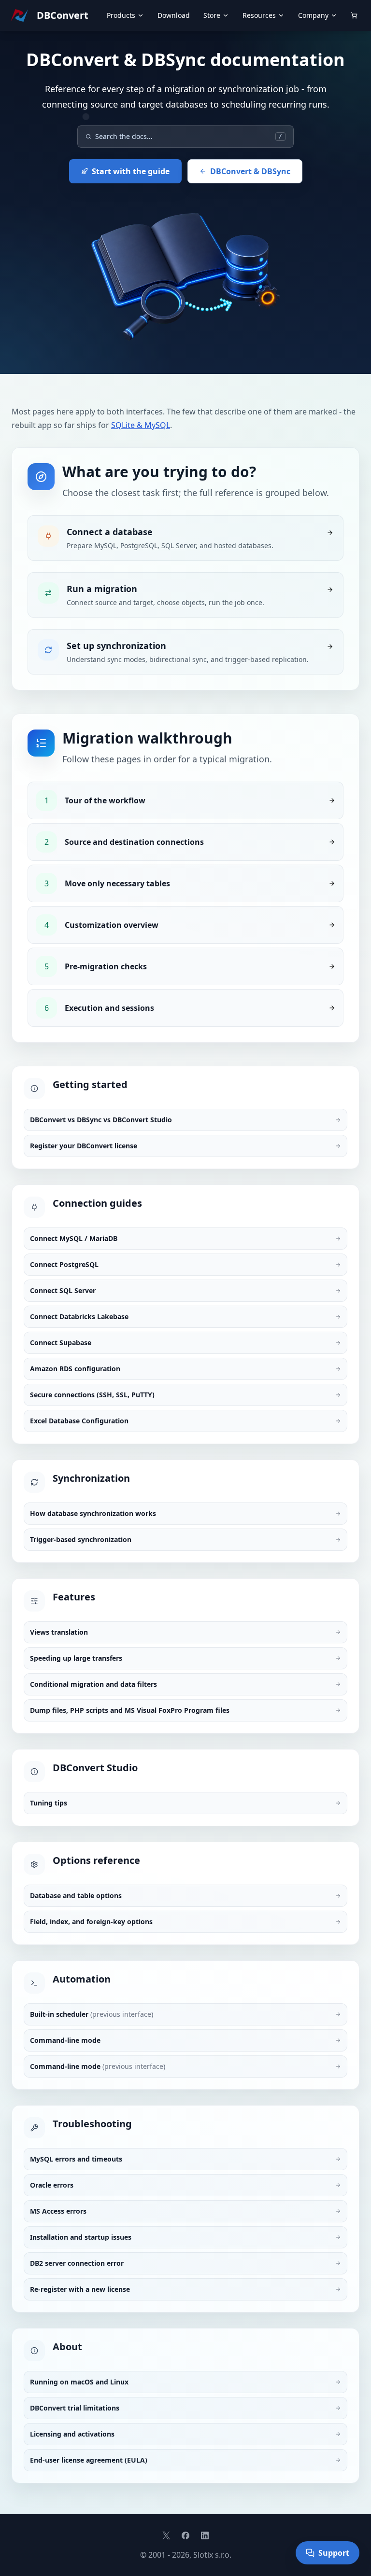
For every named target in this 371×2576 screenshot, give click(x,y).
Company (313, 15)
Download (174, 15)
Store (212, 15)
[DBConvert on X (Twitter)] (166, 2535)
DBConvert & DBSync (250, 171)
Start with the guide (131, 171)
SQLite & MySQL (141, 425)
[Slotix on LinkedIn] (205, 2535)
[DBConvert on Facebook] (185, 2535)
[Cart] (354, 15)
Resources (259, 15)
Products (121, 15)
